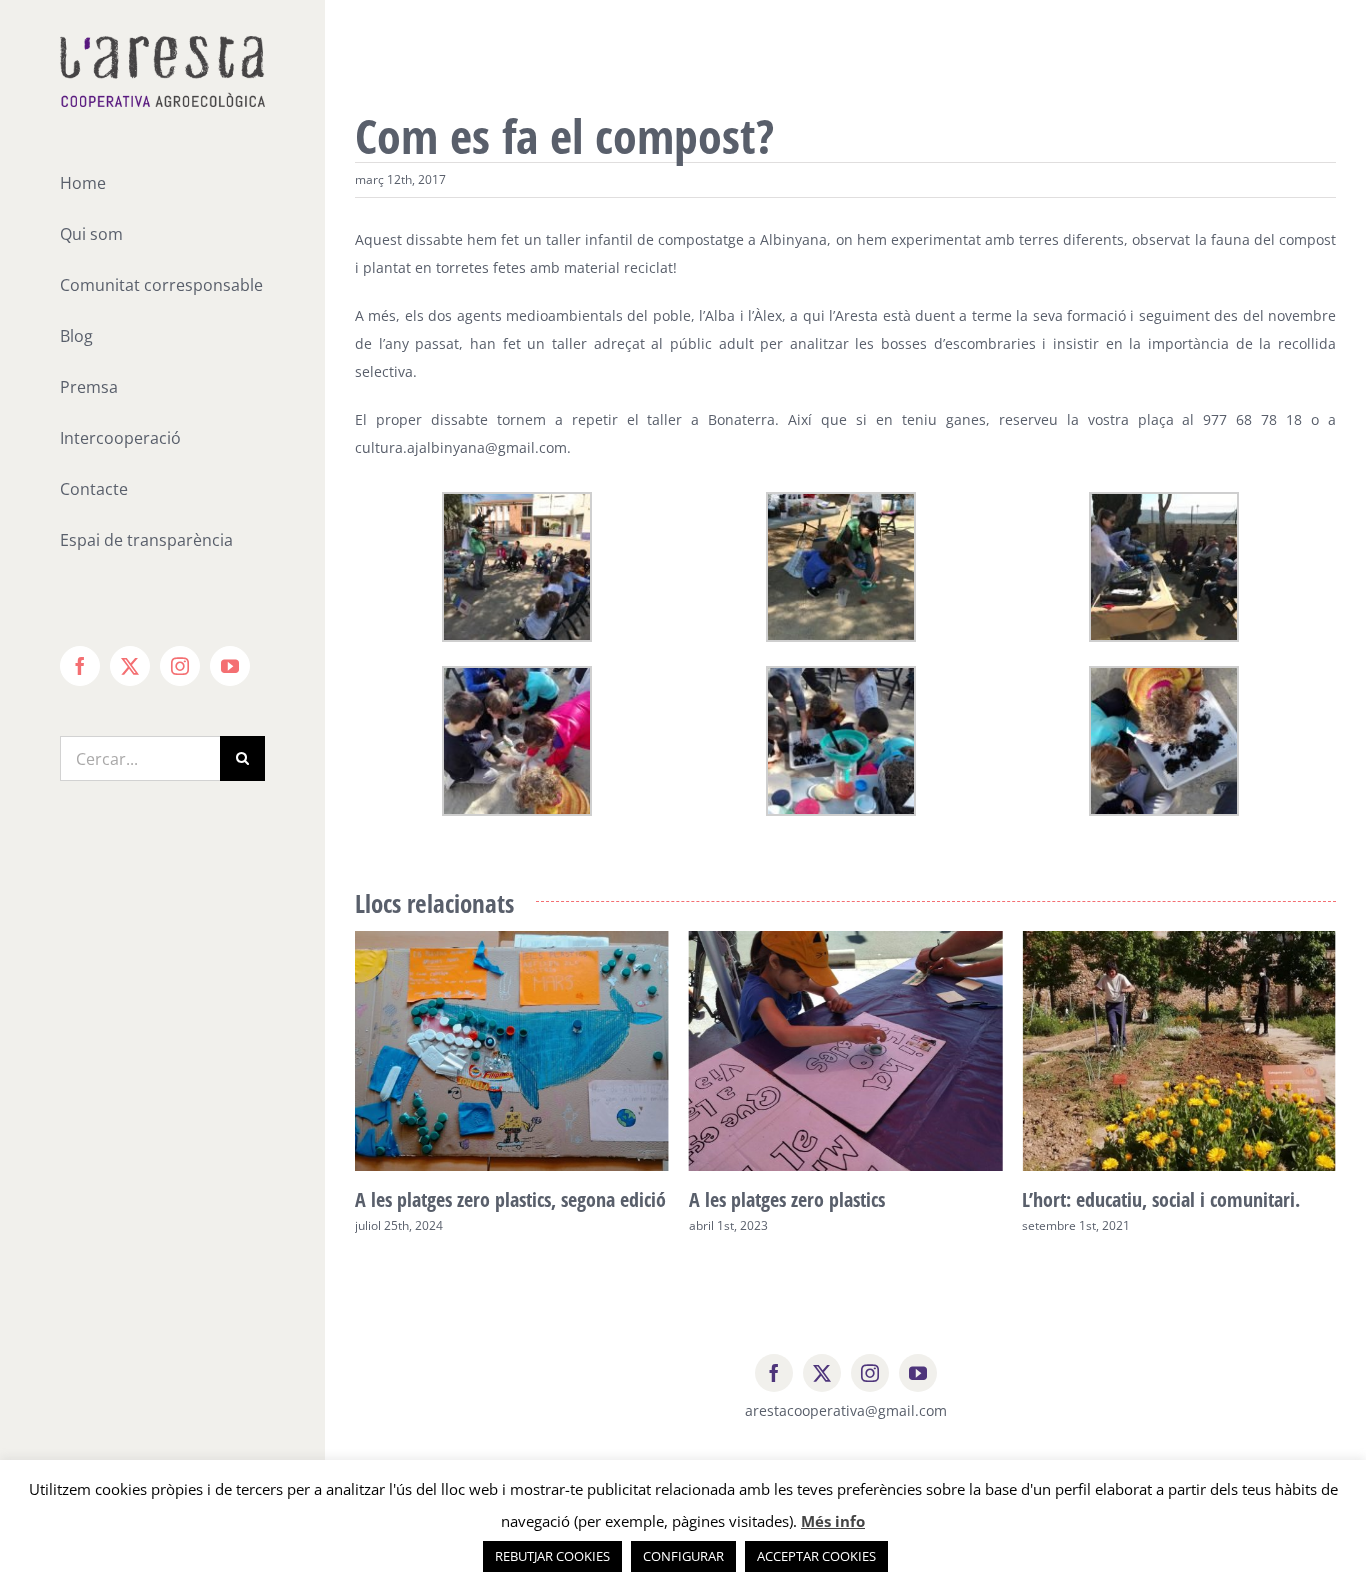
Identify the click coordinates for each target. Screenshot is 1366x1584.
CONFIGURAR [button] (683, 1556)
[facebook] (774, 1373)
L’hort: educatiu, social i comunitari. (1161, 1199)
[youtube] (918, 1373)
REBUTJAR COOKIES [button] (552, 1556)
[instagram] (870, 1373)
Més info (833, 1521)
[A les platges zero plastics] (846, 940)
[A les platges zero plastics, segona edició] (512, 940)
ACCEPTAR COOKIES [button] (816, 1556)
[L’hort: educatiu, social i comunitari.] (1179, 940)
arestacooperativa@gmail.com (846, 1410)
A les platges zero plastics (787, 1199)
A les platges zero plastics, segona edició (510, 1199)
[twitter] (822, 1373)
